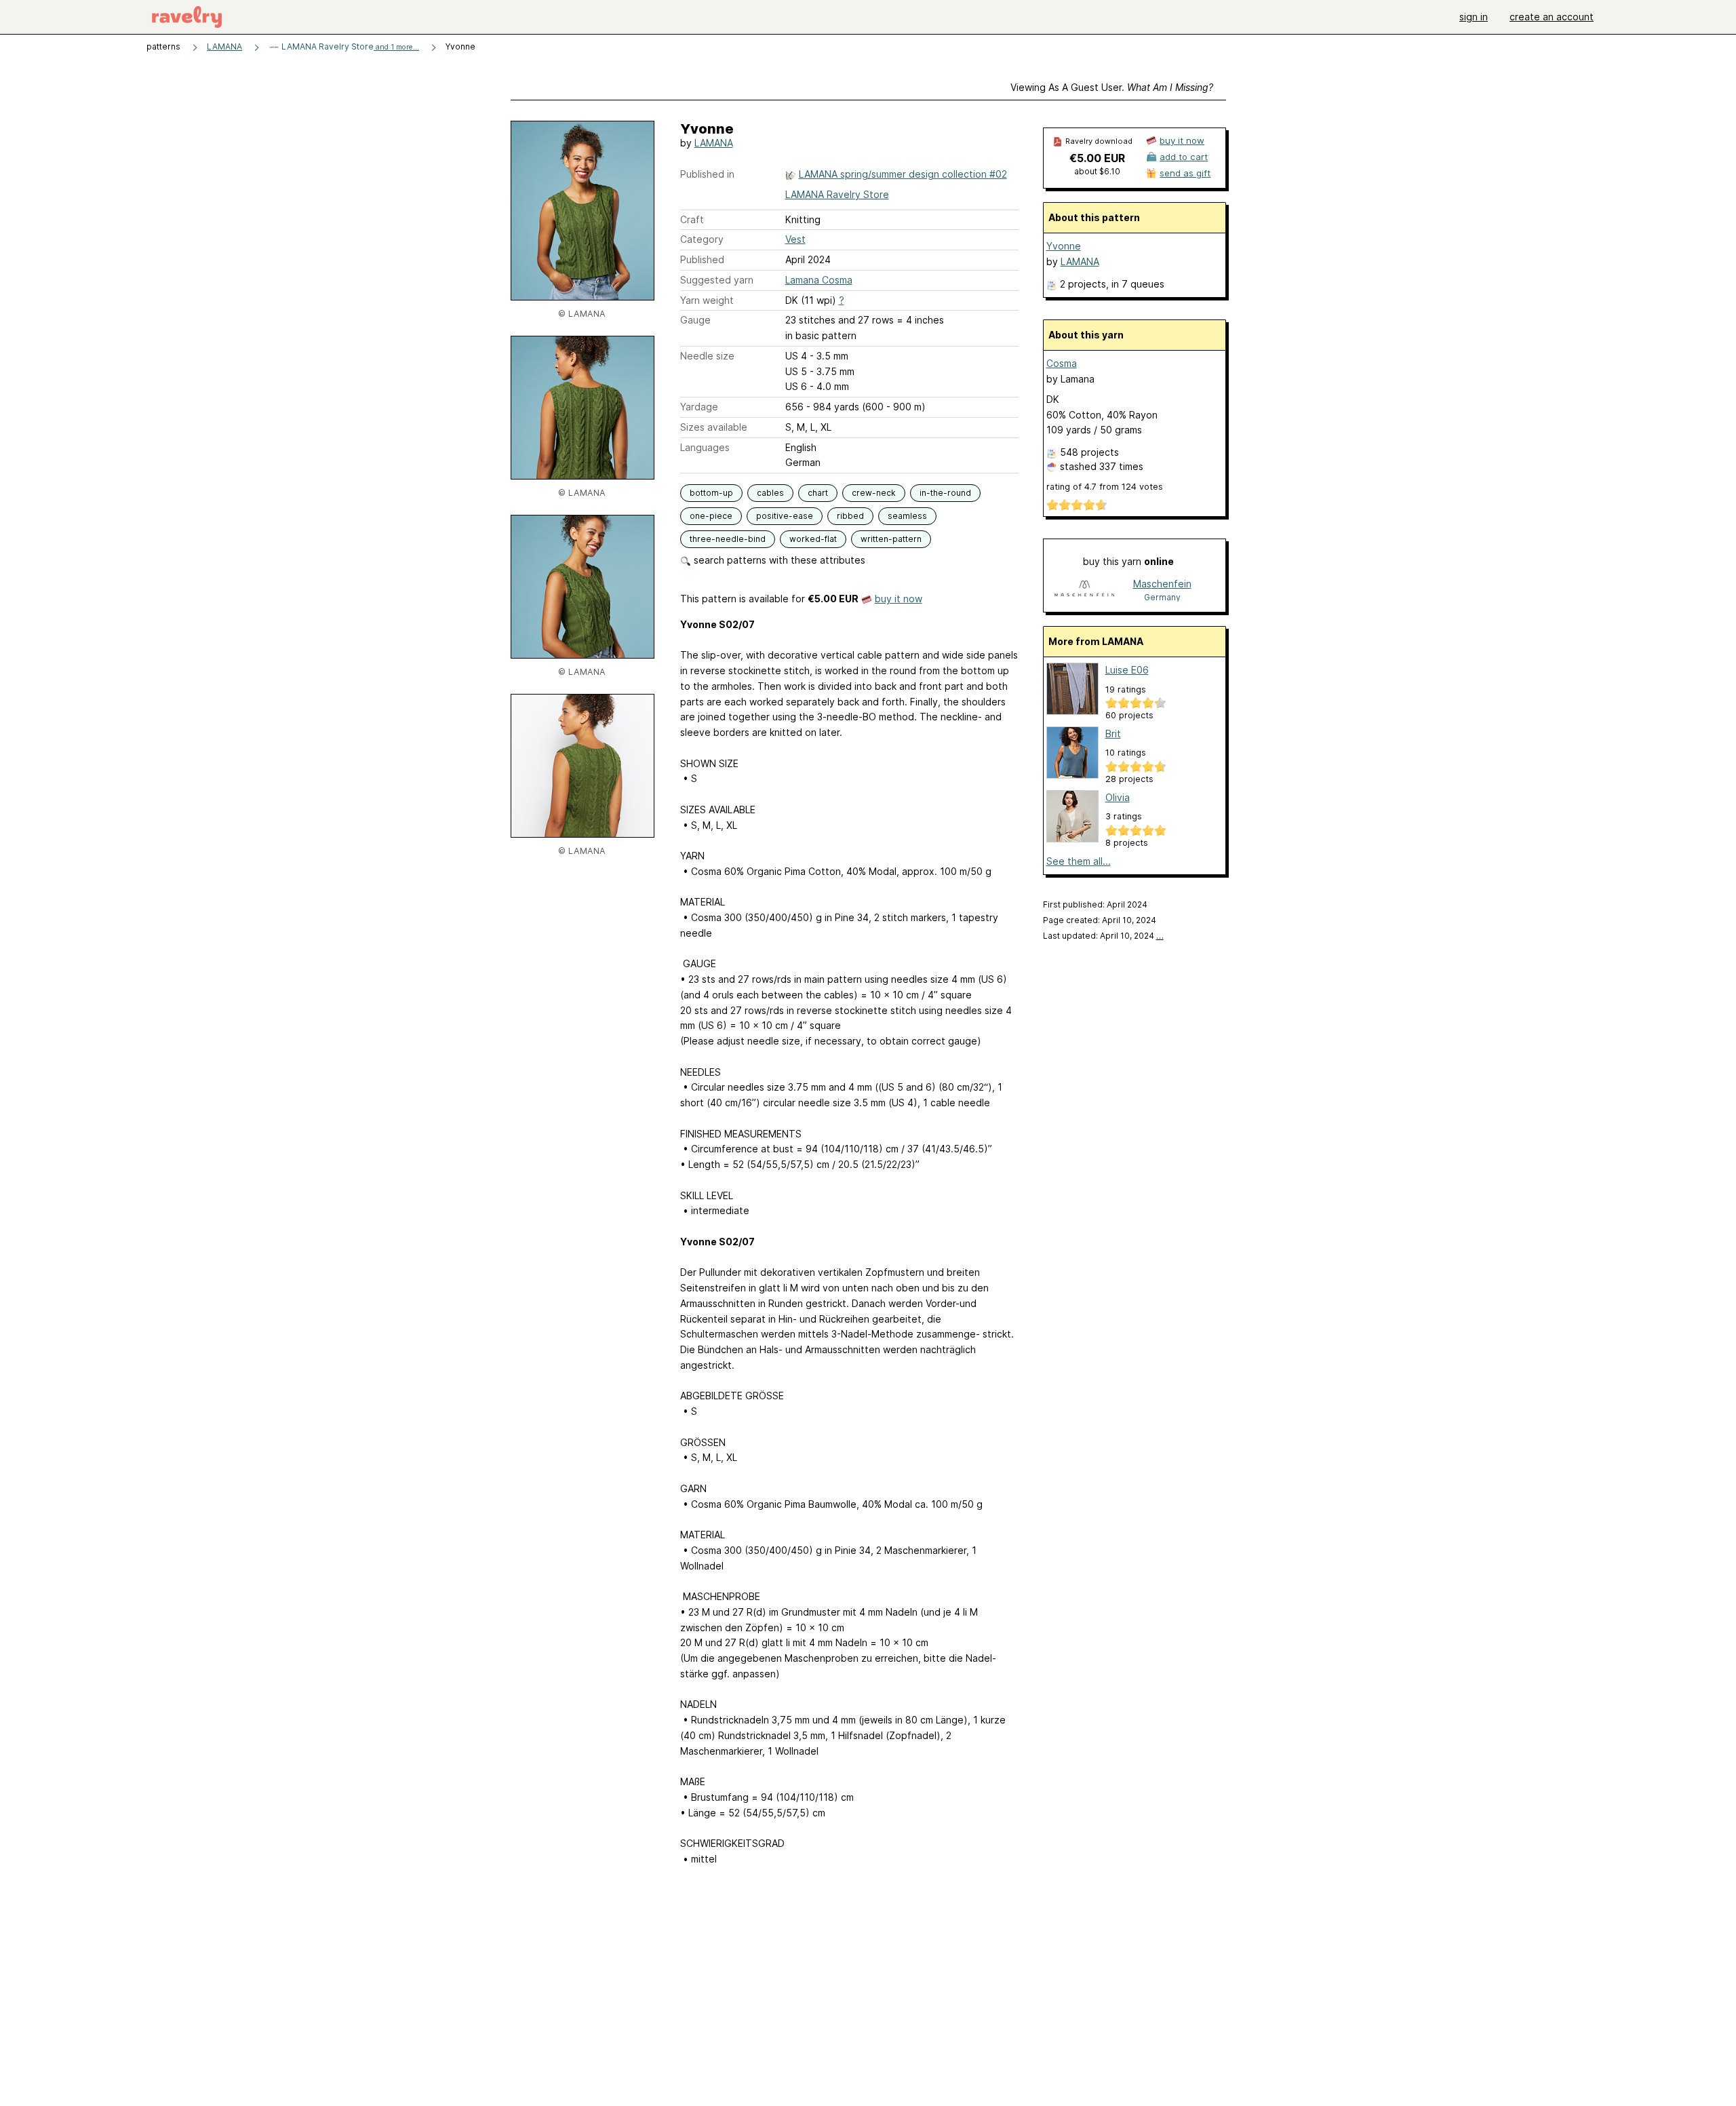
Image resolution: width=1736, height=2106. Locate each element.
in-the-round (945, 493)
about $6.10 (1097, 171)
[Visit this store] (1084, 590)
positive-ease (785, 516)
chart (818, 493)
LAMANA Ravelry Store (349, 46)
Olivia (1118, 797)
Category (702, 239)
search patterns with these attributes (778, 560)
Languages (705, 447)
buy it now (899, 599)
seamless (907, 516)
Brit (1113, 734)
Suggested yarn (717, 280)
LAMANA (224, 46)
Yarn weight (707, 300)
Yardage (699, 407)
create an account (1552, 17)
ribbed (850, 516)
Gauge (695, 320)
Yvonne (1064, 246)
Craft (692, 219)
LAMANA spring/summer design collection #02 (903, 174)
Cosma (1062, 363)
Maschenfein (1162, 584)
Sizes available (714, 427)
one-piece (711, 516)
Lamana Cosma (819, 280)
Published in (707, 174)
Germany (1162, 597)
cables (770, 493)
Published (702, 259)
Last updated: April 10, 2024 (1103, 936)
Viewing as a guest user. (1112, 87)
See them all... (1079, 861)
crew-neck (874, 493)
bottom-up (711, 493)
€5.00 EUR (1097, 158)
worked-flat (813, 539)
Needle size (707, 356)
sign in (1474, 17)
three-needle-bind (728, 539)
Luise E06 (1127, 670)
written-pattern (891, 539)
